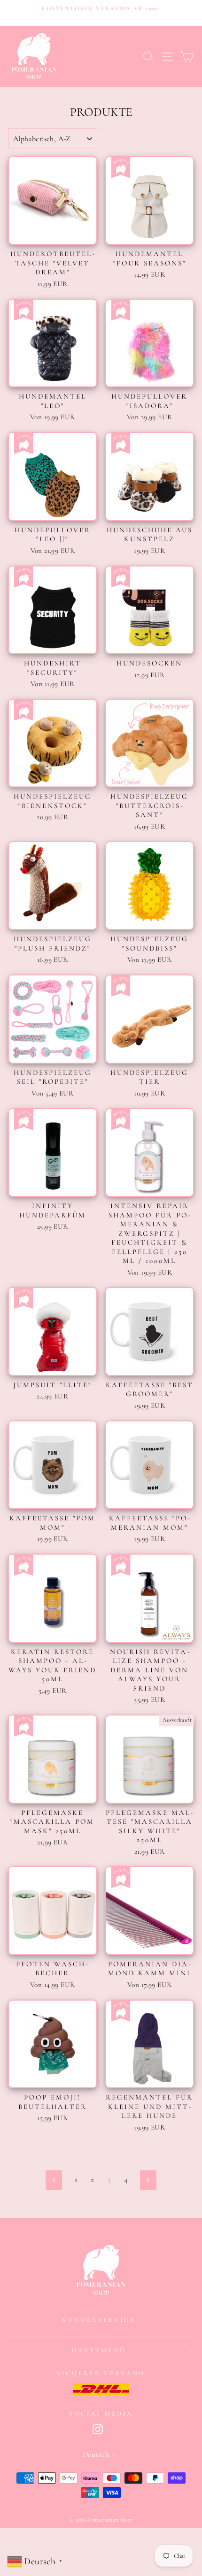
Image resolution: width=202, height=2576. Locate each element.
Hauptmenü (99, 2350)
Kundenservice (99, 2320)
